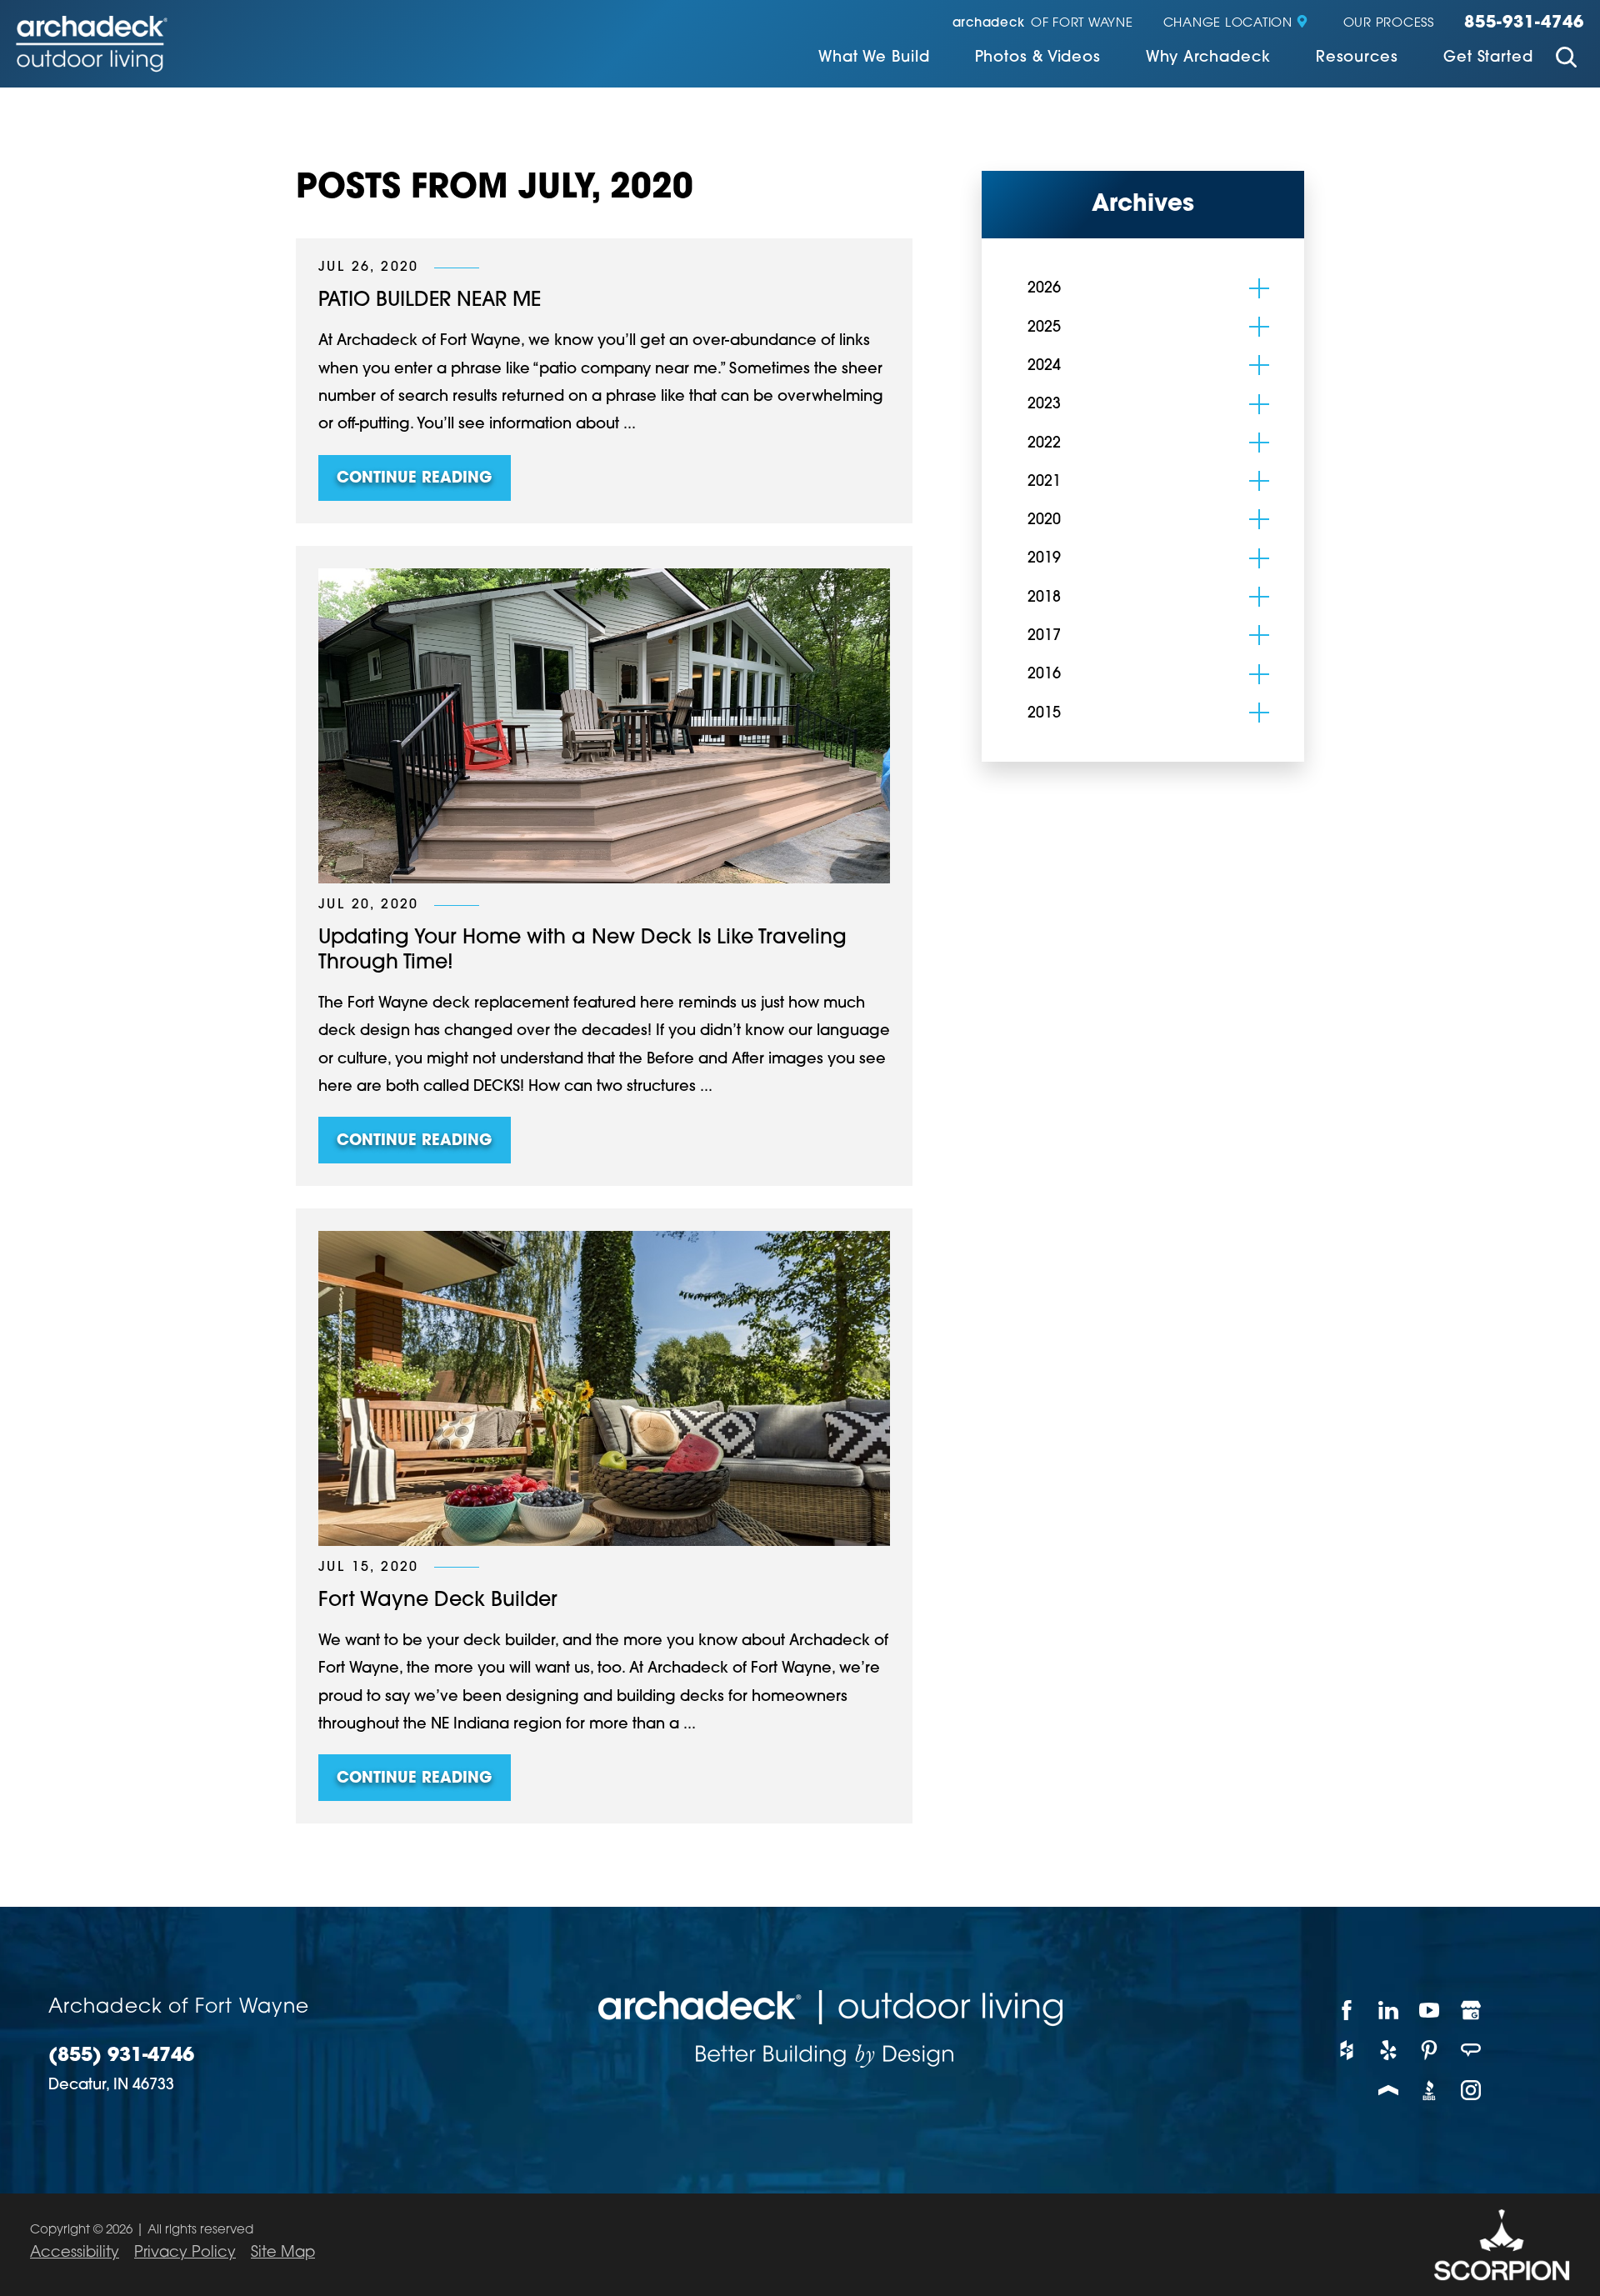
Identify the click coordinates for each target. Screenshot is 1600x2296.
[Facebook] (1347, 2010)
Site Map (283, 2253)
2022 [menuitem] (1044, 444)
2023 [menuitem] (1044, 405)
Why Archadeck (1208, 58)
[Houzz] (1347, 2050)
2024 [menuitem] (1044, 367)
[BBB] (1430, 2090)
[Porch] (1389, 2090)
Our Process (1389, 24)
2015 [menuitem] (1044, 714)
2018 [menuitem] (1044, 598)
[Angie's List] (1472, 2050)
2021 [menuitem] (1044, 483)
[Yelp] (1389, 2050)
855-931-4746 (1524, 23)
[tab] (1259, 288)
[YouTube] (1430, 2010)
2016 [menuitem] (1044, 675)
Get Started (1488, 58)
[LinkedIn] (1389, 2010)
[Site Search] (1566, 60)
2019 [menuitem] (1044, 559)
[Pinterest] (1430, 2050)
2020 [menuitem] (1044, 521)
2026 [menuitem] (1044, 289)
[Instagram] (1472, 2090)
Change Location (1228, 24)
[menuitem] (874, 60)
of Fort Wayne (1043, 24)
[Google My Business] (1472, 2010)
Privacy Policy (185, 2253)
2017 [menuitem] (1044, 637)
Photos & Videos (1038, 58)
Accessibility (75, 2253)
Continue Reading (414, 479)
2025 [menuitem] (1044, 328)
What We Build (874, 58)
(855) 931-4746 (121, 2056)
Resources (1357, 58)
